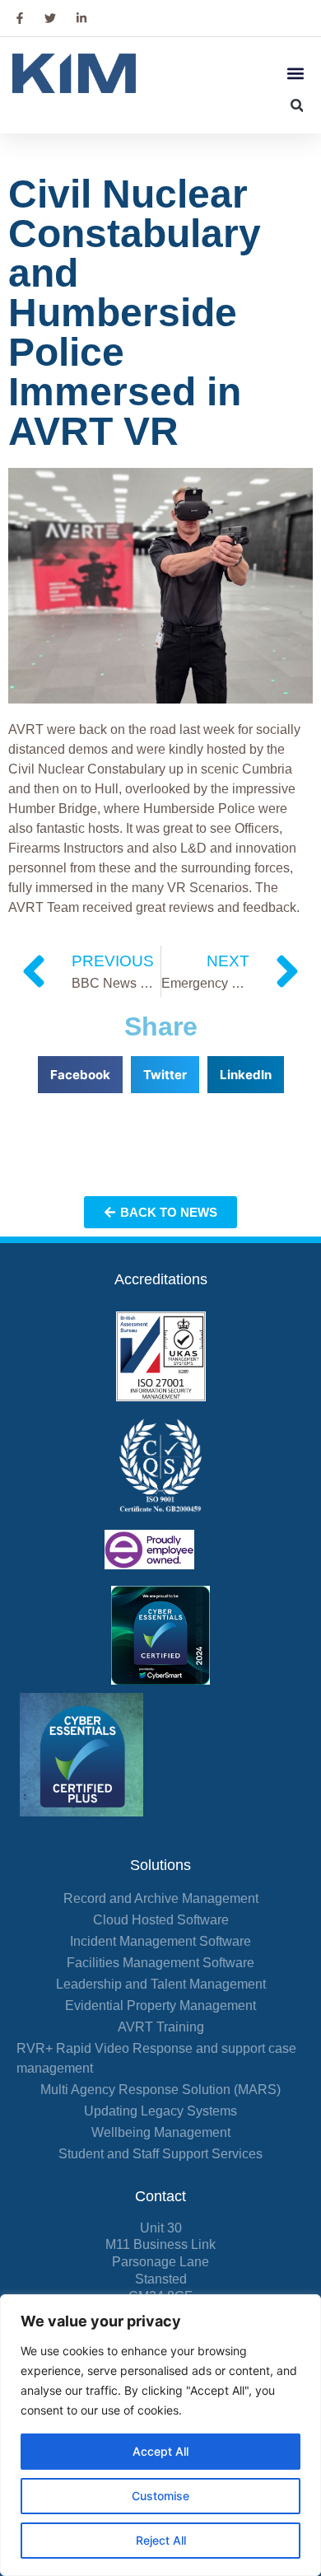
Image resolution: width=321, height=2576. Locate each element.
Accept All (160, 2451)
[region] (160, 2435)
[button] (295, 74)
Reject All (161, 2540)
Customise (160, 2496)
